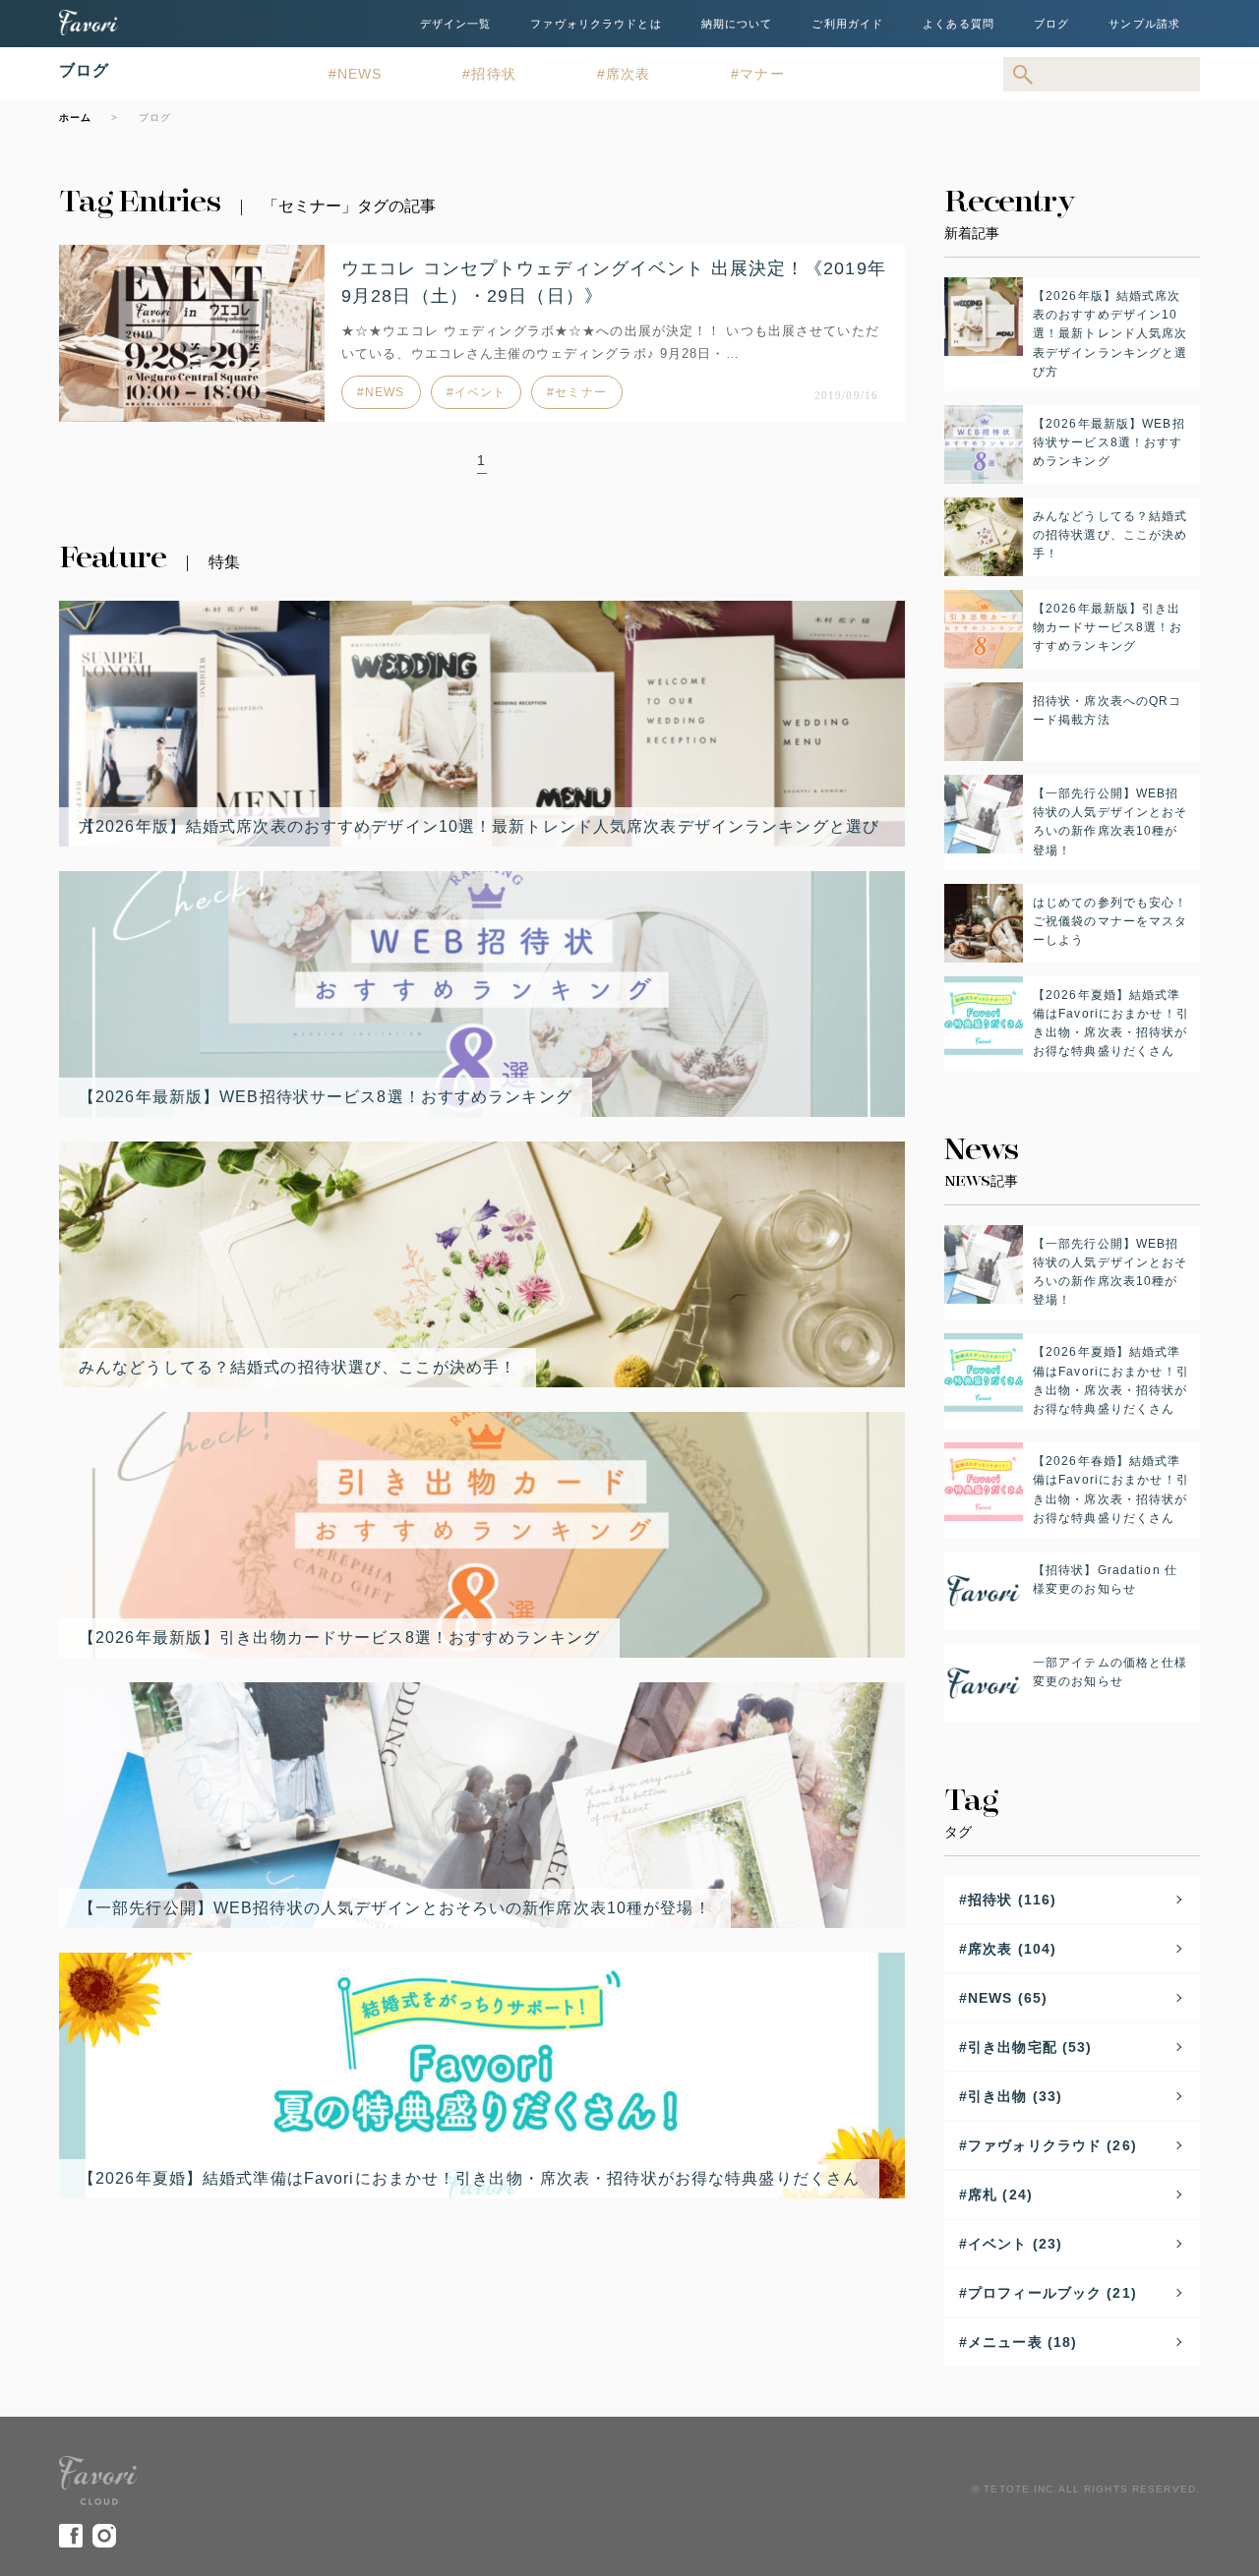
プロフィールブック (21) (1052, 2293)
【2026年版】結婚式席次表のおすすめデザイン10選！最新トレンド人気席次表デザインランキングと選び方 (479, 826)
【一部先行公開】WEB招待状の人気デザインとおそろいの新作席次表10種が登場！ (395, 1908)
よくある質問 (959, 24)
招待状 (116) (1012, 1900)
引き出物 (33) (1015, 2096)
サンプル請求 (1144, 24)
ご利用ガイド (847, 24)
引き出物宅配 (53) (1030, 2047)
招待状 (493, 74)
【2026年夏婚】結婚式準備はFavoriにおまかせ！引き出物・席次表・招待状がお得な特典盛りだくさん (469, 2178)
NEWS (360, 74)
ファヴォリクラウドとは (596, 24)
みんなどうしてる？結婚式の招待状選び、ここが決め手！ (298, 1367)
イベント (480, 392)
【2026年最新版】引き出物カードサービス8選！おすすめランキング (339, 1638)
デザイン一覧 (456, 24)
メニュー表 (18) (1022, 2342)
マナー (762, 74)
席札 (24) (1000, 2195)
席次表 (628, 74)
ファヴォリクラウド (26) (1052, 2145)
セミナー (580, 392)
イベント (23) (1015, 2244)
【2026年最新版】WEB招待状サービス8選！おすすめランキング (326, 1097)
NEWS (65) (1008, 1998)
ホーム (75, 117)
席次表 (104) (1012, 1949)
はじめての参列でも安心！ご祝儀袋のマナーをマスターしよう (1110, 921)
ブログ (1051, 24)
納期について (737, 24)
